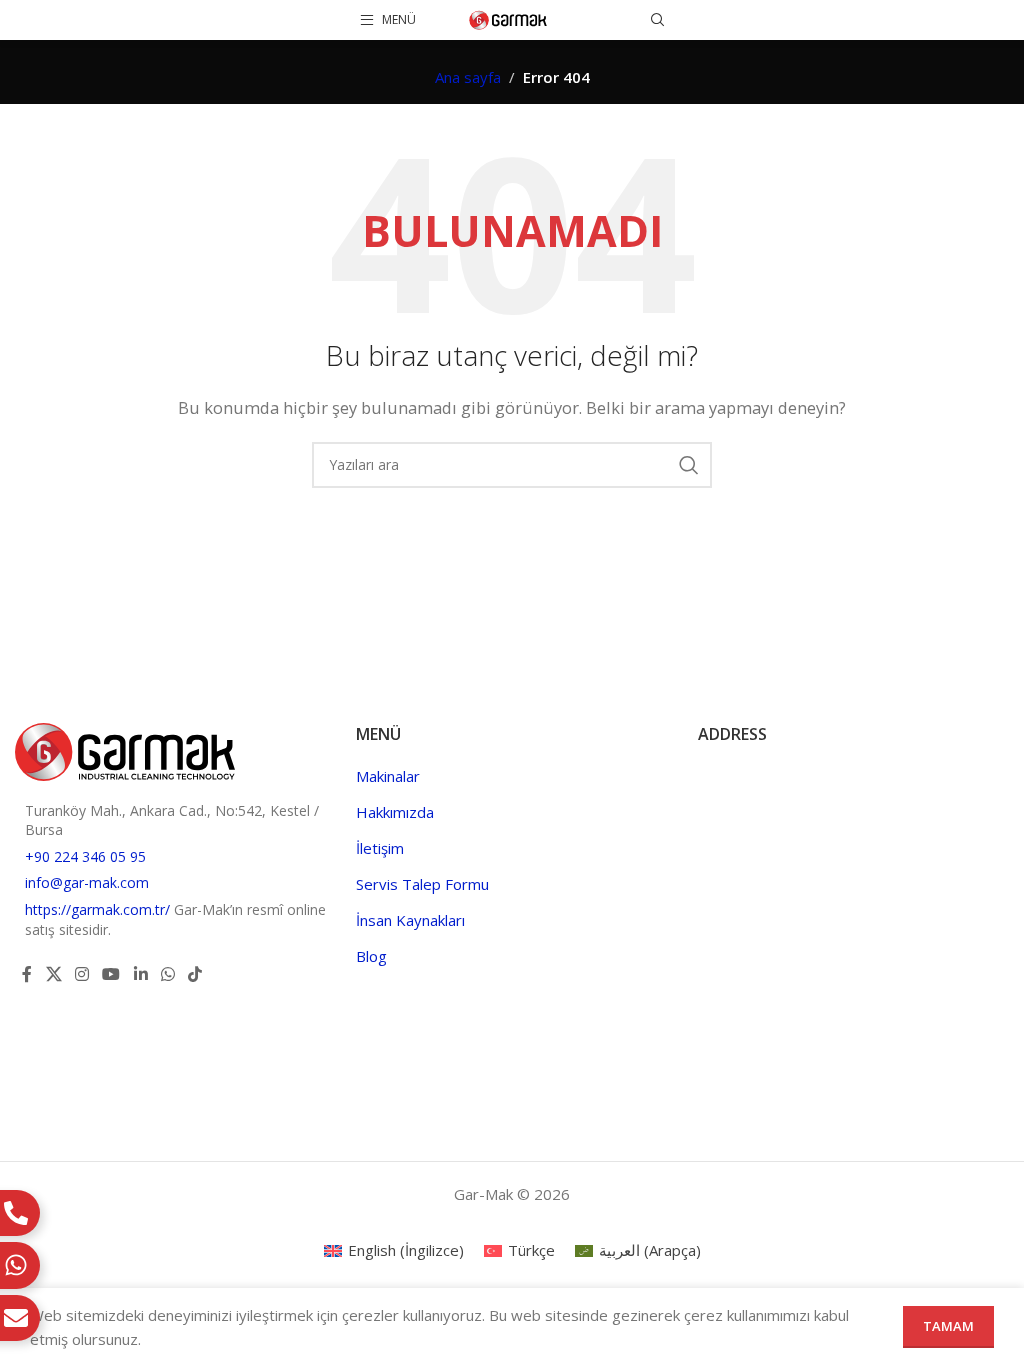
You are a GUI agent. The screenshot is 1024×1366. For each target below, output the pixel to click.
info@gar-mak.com (87, 882)
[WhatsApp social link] (167, 974)
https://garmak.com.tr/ (99, 909)
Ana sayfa (468, 77)
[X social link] (53, 974)
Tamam (948, 1326)
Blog (371, 956)
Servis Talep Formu (422, 884)
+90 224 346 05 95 (85, 856)
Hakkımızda (395, 812)
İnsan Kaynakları (410, 920)
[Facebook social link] (27, 974)
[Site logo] (508, 18)
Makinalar (388, 776)
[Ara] (658, 20)
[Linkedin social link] (140, 974)
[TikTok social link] (195, 974)
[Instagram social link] (81, 974)
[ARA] (689, 465)
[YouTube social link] (111, 974)
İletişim (380, 848)
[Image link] (125, 750)
